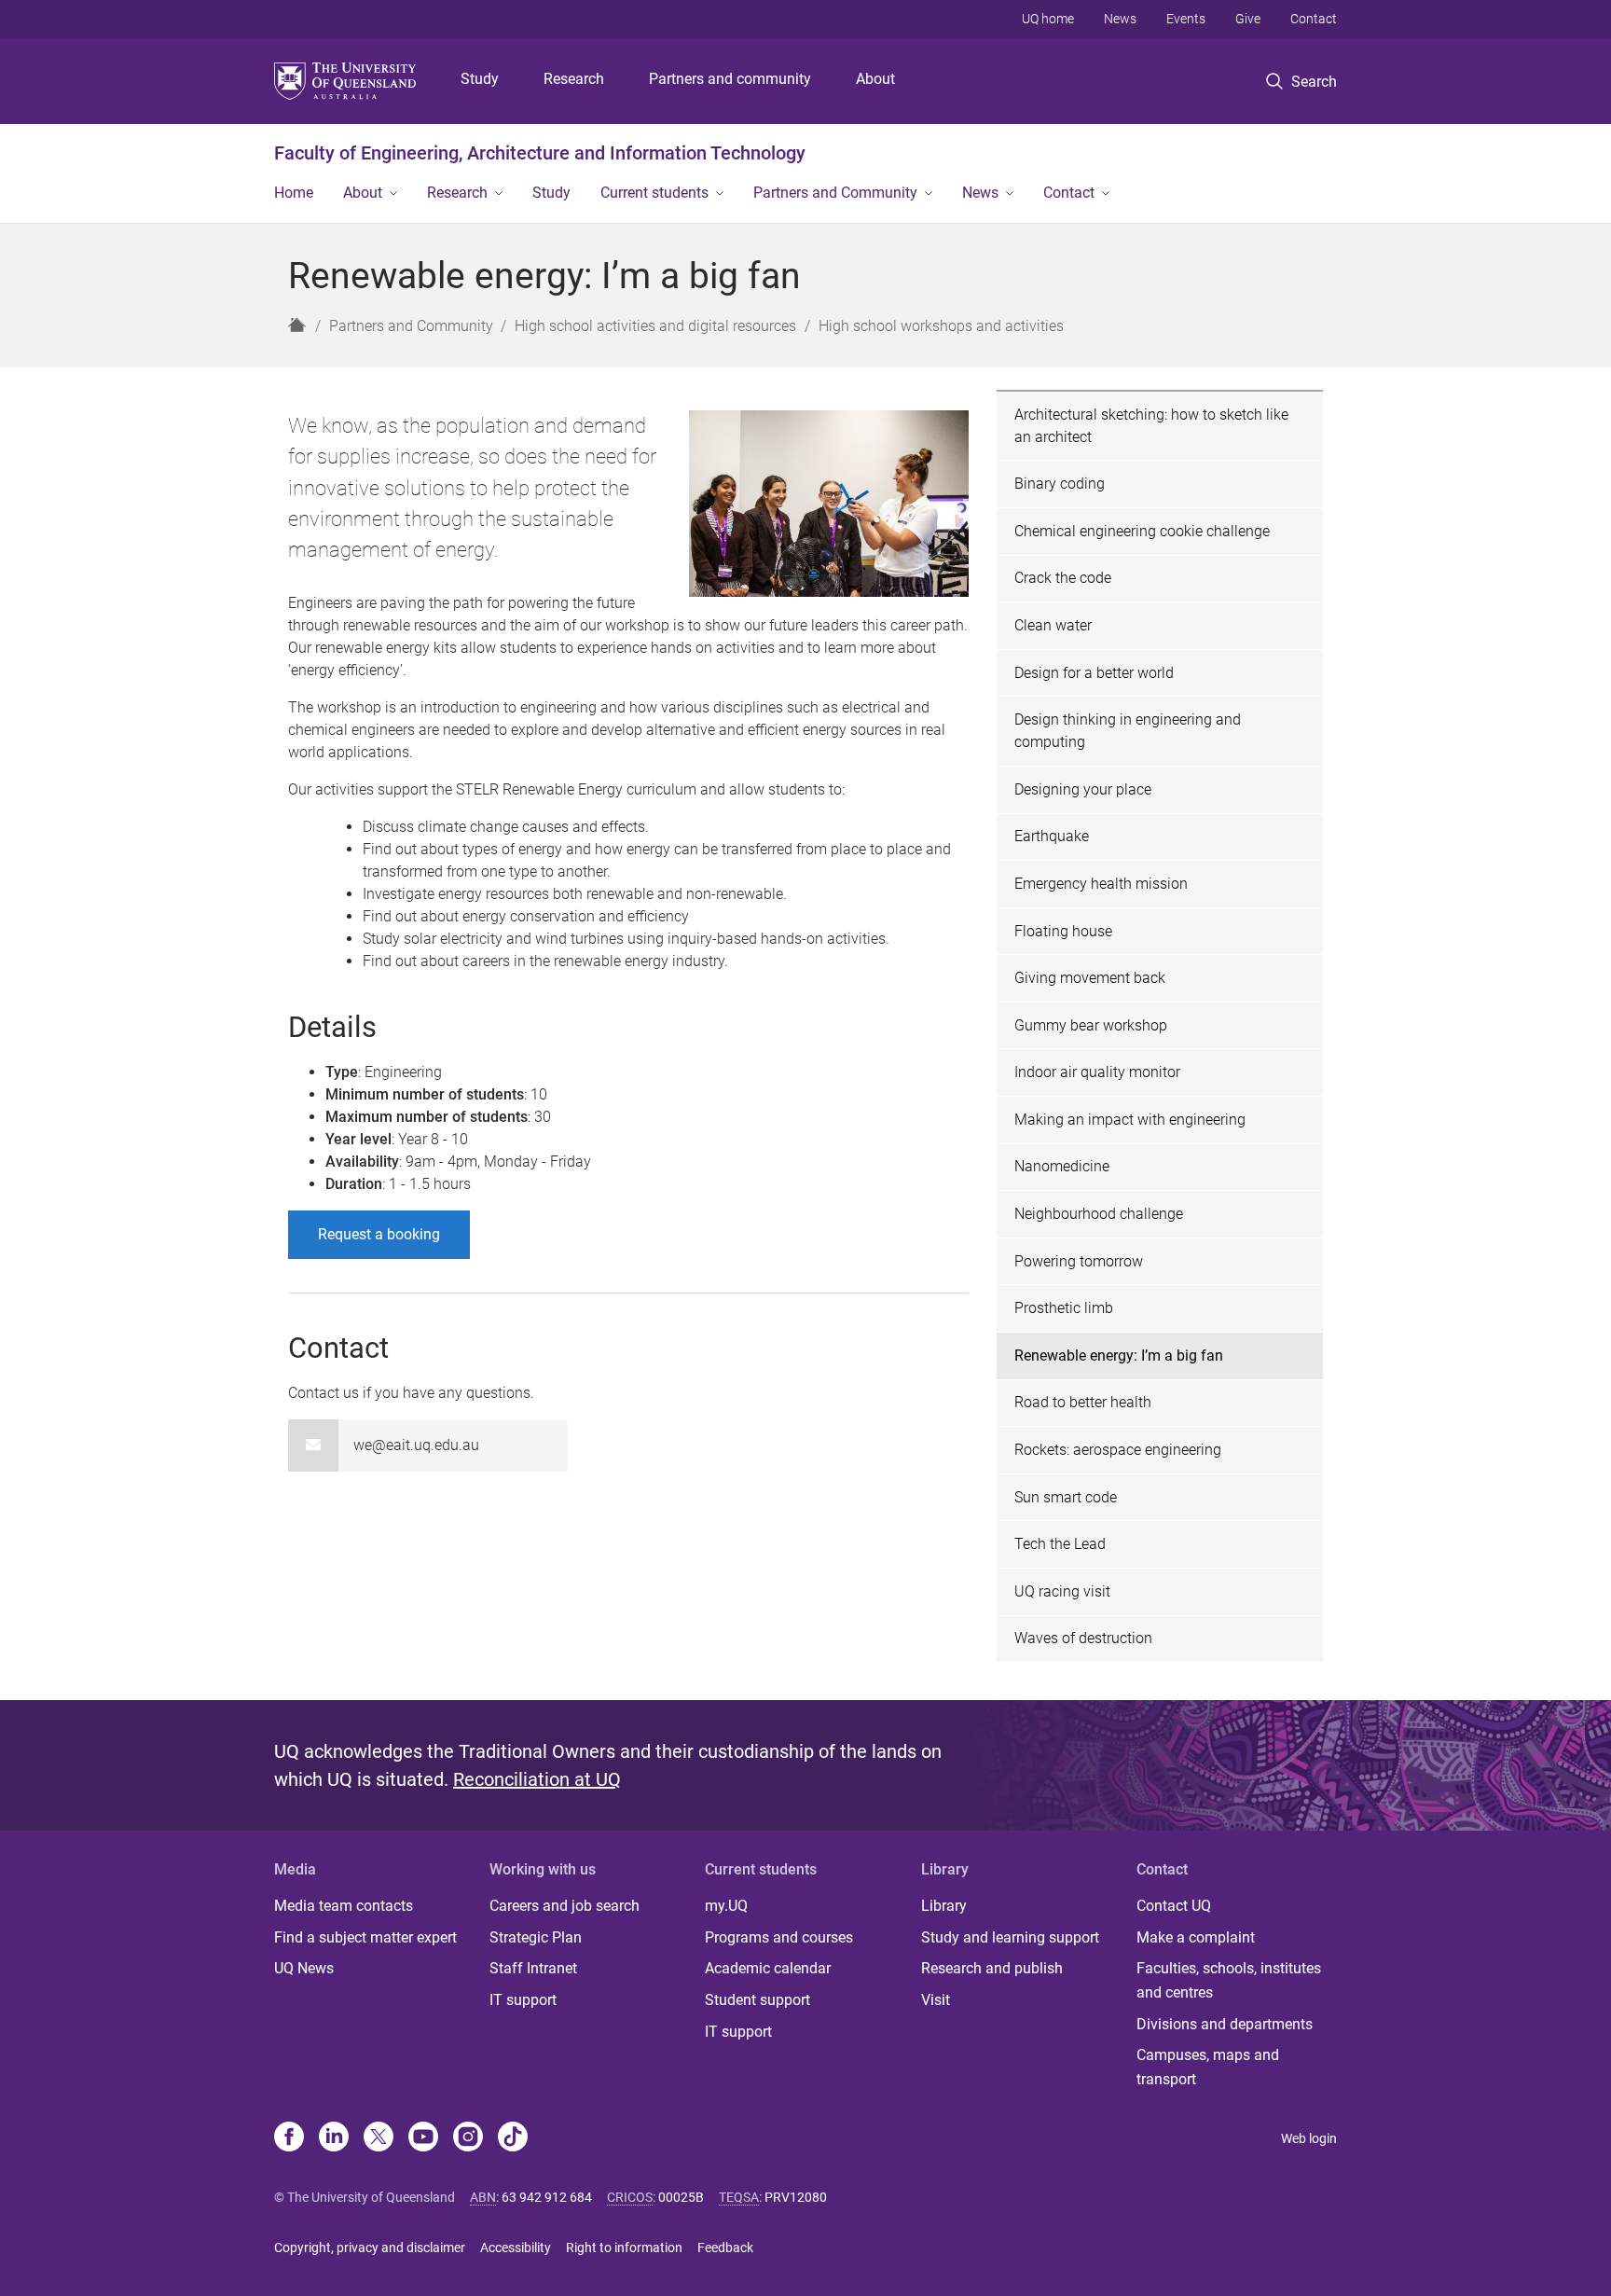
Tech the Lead (1060, 1544)
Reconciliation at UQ (537, 1779)
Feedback (725, 2248)
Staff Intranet (533, 1968)
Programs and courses (779, 1937)
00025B (681, 2197)
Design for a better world (1094, 673)
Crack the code (1063, 578)
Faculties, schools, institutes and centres (1229, 1980)
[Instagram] (468, 2138)
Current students (654, 193)
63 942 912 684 (547, 2197)
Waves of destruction (1083, 1638)
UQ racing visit (1062, 1591)
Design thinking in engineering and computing (1128, 731)
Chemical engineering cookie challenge (1142, 531)
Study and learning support (1010, 1937)
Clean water (1053, 625)
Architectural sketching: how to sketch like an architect (1151, 426)
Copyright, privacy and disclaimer (370, 2248)
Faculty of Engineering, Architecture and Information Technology (540, 153)
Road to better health (1083, 1402)
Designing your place (1083, 789)
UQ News (304, 1968)
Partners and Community (835, 193)
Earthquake (1052, 836)
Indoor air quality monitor (1097, 1072)
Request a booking (379, 1234)
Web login (1309, 2138)
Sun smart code (1066, 1497)
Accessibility (516, 2248)
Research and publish (992, 1968)
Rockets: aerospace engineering (1118, 1450)
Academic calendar (768, 1968)
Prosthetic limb (1064, 1308)
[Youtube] (423, 2138)
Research (574, 79)
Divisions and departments (1225, 2024)
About (875, 79)
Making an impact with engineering (1130, 1120)
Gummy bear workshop (1091, 1025)
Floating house (1063, 931)
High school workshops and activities (941, 326)
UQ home (1048, 19)
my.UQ (726, 1906)
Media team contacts (344, 1906)
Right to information (624, 2248)
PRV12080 (796, 2197)
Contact (1314, 19)
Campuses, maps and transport (1208, 2067)
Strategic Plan (536, 1937)
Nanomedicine (1062, 1166)
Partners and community (730, 79)
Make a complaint (1196, 1937)
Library (944, 1906)
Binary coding (1060, 484)
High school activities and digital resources (655, 326)
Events (1186, 19)
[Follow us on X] (379, 2138)
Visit (936, 2000)
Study (480, 79)
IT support (523, 2000)
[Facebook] (289, 2138)
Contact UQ (1174, 1906)
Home (294, 193)
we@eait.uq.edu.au (416, 1445)
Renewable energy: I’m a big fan (1119, 1355)
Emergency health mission (1101, 884)
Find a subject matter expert (365, 1937)
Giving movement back (1090, 978)
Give (1248, 19)
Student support (757, 2000)
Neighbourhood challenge (1099, 1214)
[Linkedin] (334, 2138)
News (1120, 19)
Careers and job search (565, 1906)
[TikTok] (513, 2138)
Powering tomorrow (1079, 1261)
